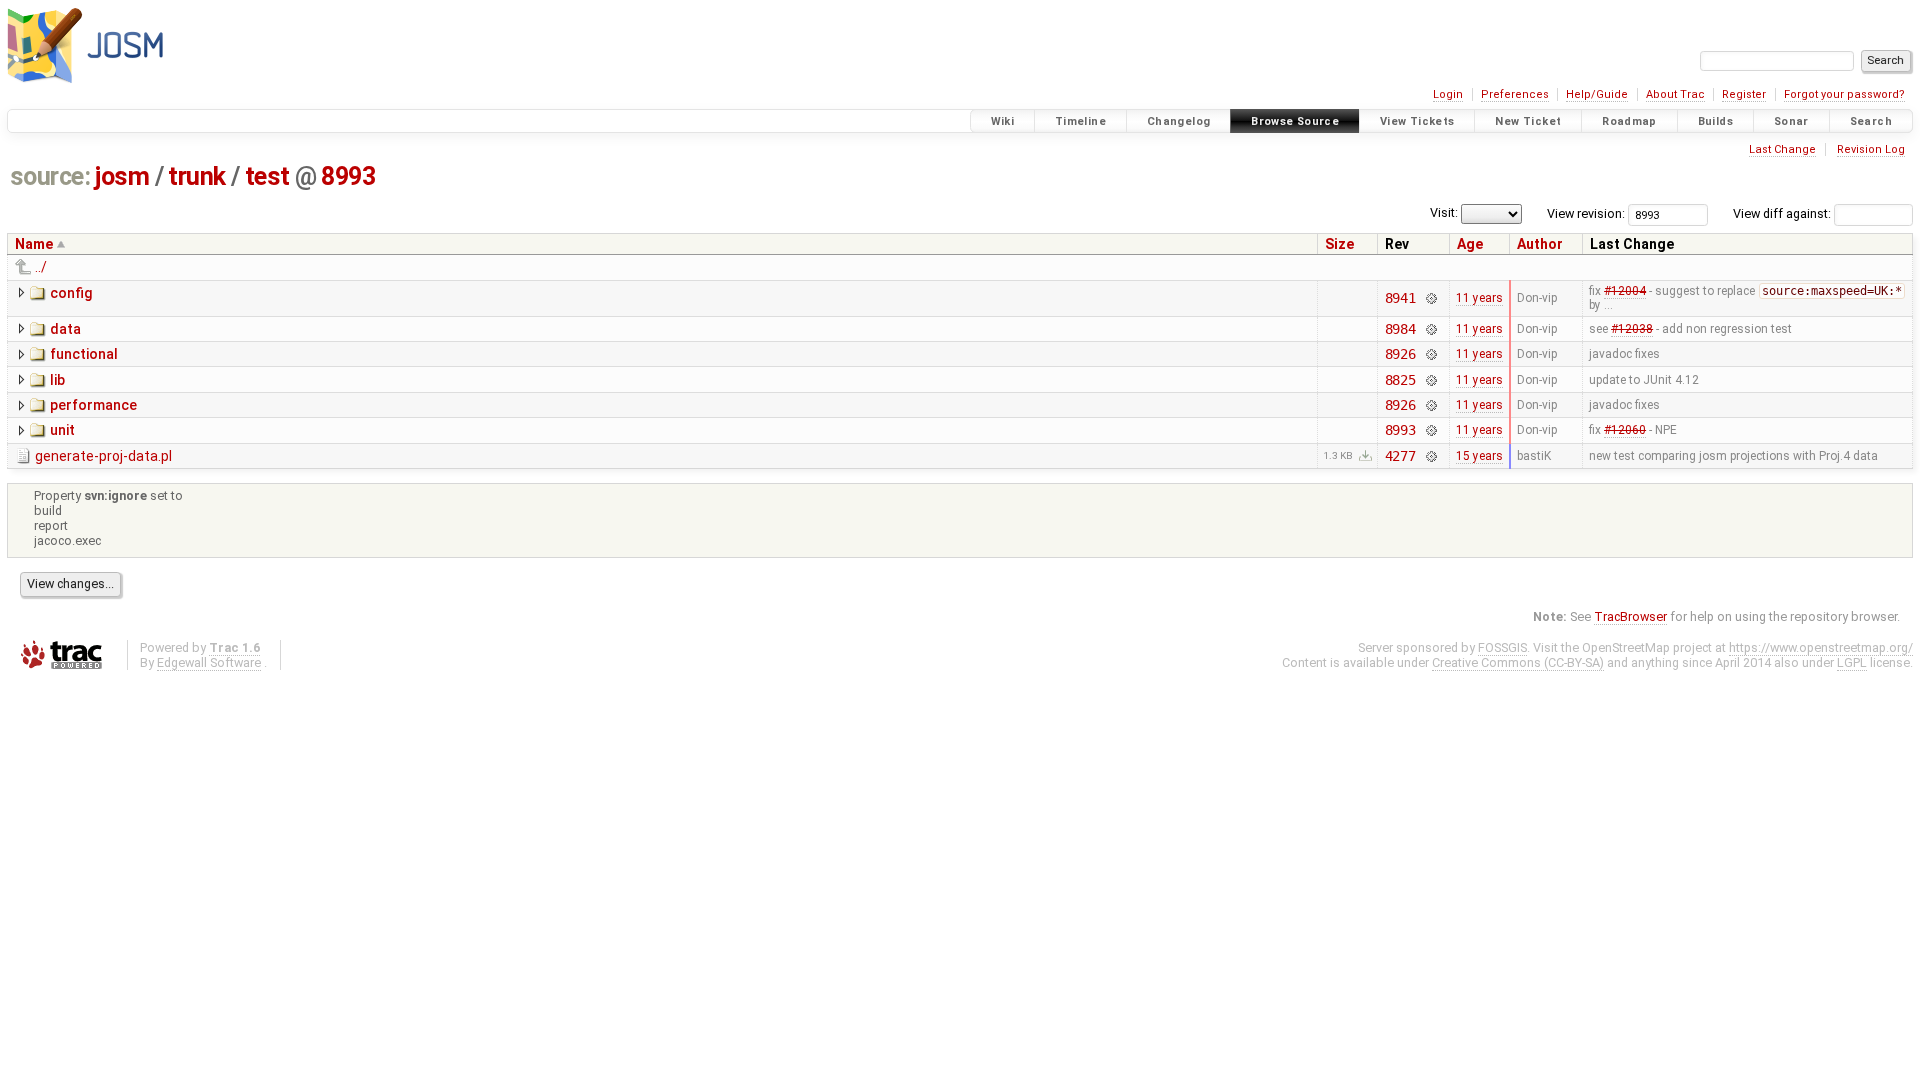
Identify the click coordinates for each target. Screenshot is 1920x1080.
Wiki (1003, 121)
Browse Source (1295, 121)
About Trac (1675, 94)
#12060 (1625, 430)
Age (1470, 244)
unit (62, 430)
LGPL (1852, 662)
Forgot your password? (1844, 94)
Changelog (1178, 121)
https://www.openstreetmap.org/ (1821, 647)
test (267, 176)
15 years (1479, 456)
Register (1744, 94)
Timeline (1080, 121)
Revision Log (1871, 149)
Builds (1715, 121)
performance (93, 405)
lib (57, 380)
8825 (1400, 380)
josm (122, 176)
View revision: (1586, 213)
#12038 (1632, 329)
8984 (1400, 329)
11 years (1479, 298)
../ (41, 267)
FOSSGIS (1502, 647)
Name (34, 244)
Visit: (1444, 212)
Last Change (1782, 149)
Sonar (1791, 121)
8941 (1400, 298)
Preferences (1515, 94)
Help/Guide (1597, 94)
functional (84, 354)
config (71, 293)
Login (1448, 94)
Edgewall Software (209, 662)
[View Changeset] (1430, 298)
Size (1339, 244)
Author (1540, 244)
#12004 (1625, 291)
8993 (348, 176)
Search (1871, 121)
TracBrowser (1630, 616)
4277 (1400, 456)
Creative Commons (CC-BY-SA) (1518, 662)
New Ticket (1528, 121)
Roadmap (1629, 121)
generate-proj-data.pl (103, 456)
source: (50, 176)
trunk (197, 176)
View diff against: (1783, 213)
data (65, 329)
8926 (1400, 354)
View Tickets (1417, 121)
